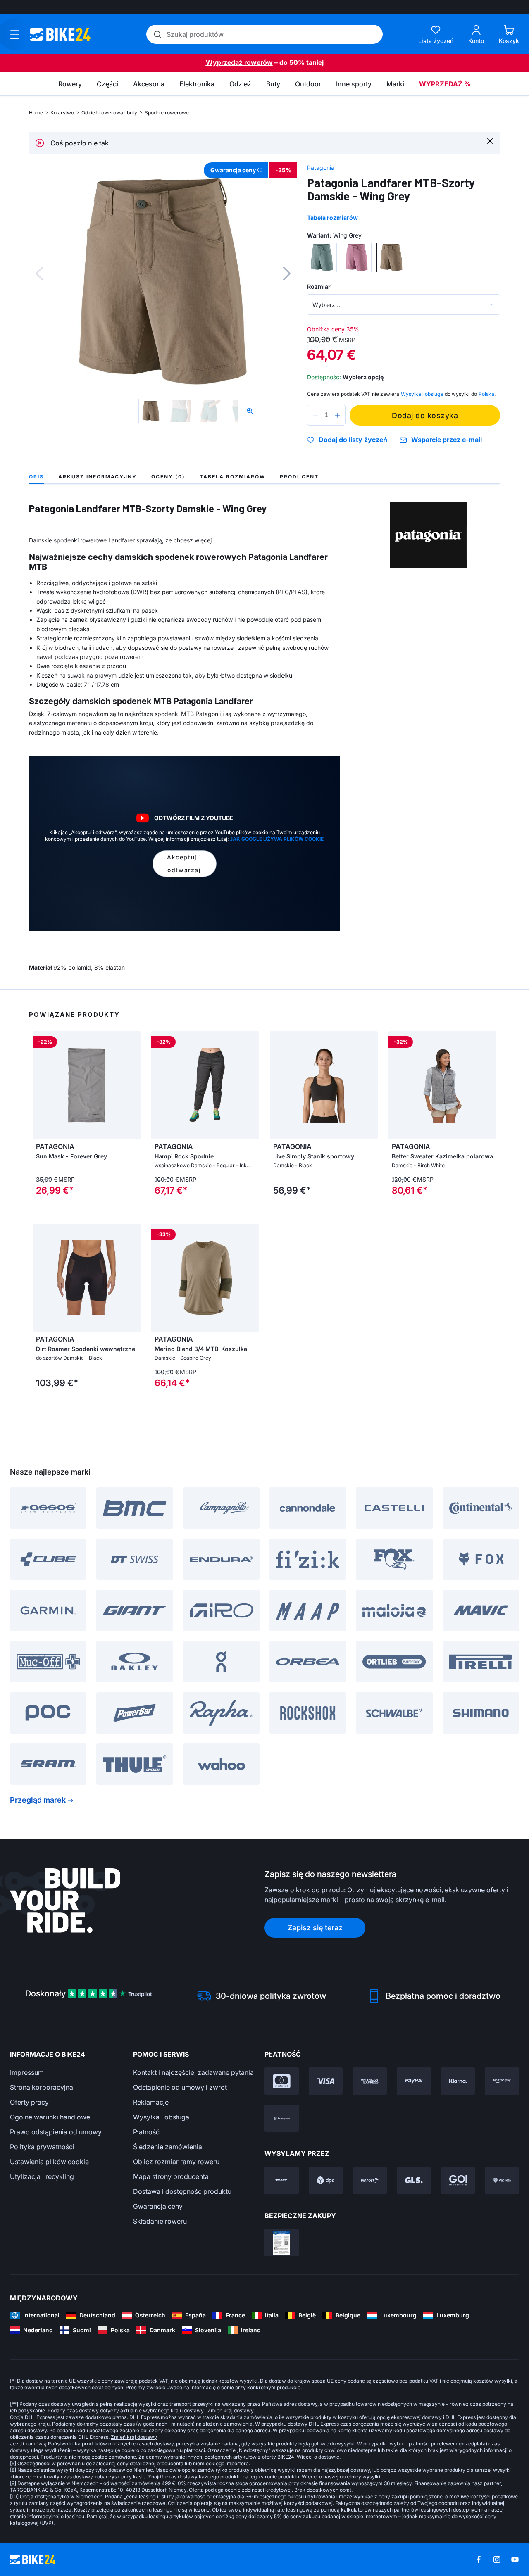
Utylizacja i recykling (42, 2176)
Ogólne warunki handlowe (50, 2117)
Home (36, 113)
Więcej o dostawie (318, 2457)
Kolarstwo (62, 113)
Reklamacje (151, 2102)
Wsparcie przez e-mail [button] (447, 440)
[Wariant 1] (322, 257)
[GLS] (414, 2180)
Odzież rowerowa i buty (109, 113)
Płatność (146, 2132)
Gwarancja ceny (158, 2206)
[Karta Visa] (326, 2081)
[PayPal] (414, 2081)
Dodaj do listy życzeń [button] (353, 440)
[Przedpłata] (282, 2118)
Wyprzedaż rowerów (239, 62)
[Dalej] (287, 274)
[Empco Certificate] (282, 2243)
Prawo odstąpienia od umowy (56, 2132)
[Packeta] (502, 2180)
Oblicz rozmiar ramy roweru (176, 2162)
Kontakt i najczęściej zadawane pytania (193, 2072)
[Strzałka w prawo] (132, 1085)
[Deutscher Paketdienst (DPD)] (326, 2180)
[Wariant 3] (391, 257)
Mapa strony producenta (171, 2176)
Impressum (27, 2072)
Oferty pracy (29, 2102)
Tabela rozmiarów (332, 218)
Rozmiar (319, 287)
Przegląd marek (38, 1800)
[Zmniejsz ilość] (315, 415)
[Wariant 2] (357, 257)
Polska (486, 394)
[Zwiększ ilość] (337, 415)
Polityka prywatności (42, 2147)
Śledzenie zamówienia (168, 2147)
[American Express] (370, 2081)
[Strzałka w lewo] (41, 1085)
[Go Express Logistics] (458, 2180)
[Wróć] (39, 274)
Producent (299, 477)
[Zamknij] (490, 141)
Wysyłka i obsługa (161, 2117)
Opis (36, 477)
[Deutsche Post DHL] (282, 2180)
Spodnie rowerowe (167, 113)
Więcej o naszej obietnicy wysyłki (341, 2477)
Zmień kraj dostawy (231, 2411)
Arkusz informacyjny (98, 477)
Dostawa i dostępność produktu (182, 2191)
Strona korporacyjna (42, 2087)
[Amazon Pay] (502, 2081)
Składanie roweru (160, 2221)
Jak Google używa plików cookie (277, 839)
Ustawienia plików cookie (49, 2162)
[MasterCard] (282, 2081)
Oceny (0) (168, 477)
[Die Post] (370, 2180)
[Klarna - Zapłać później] (458, 2081)
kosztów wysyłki (238, 2381)
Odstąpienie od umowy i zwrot (180, 2087)
